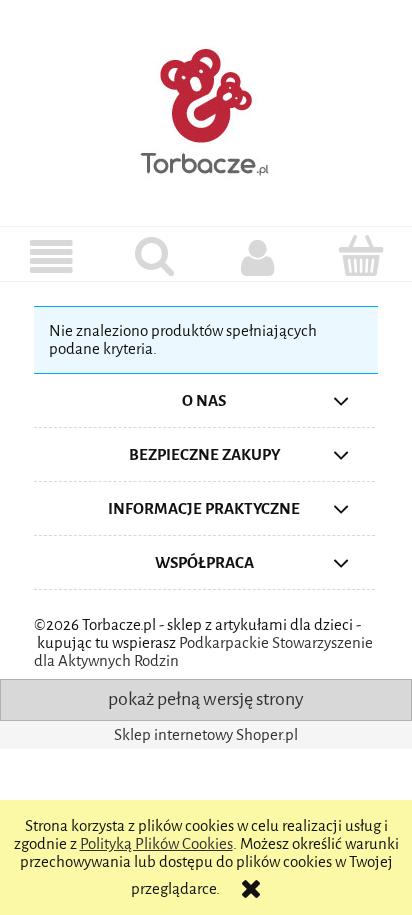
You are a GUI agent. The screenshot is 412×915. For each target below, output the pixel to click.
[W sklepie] (51, 258)
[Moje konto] (257, 257)
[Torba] (360, 256)
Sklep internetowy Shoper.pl (206, 735)
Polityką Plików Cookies (156, 844)
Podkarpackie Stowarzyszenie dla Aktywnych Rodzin (203, 652)
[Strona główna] (206, 108)
